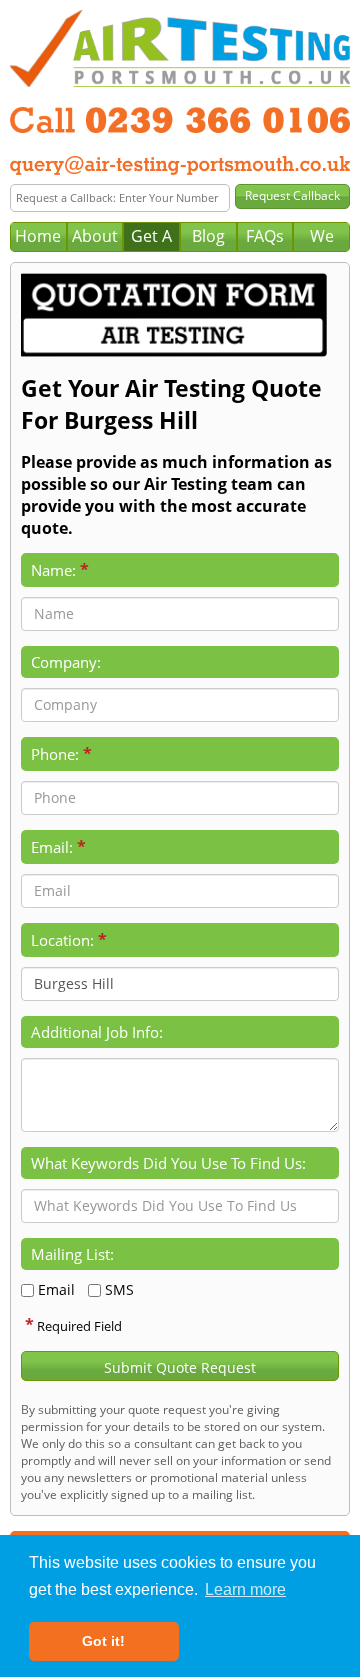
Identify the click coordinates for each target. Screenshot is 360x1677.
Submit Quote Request (180, 1367)
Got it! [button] (103, 1641)
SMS (119, 1289)
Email (56, 1289)
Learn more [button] (245, 1589)
